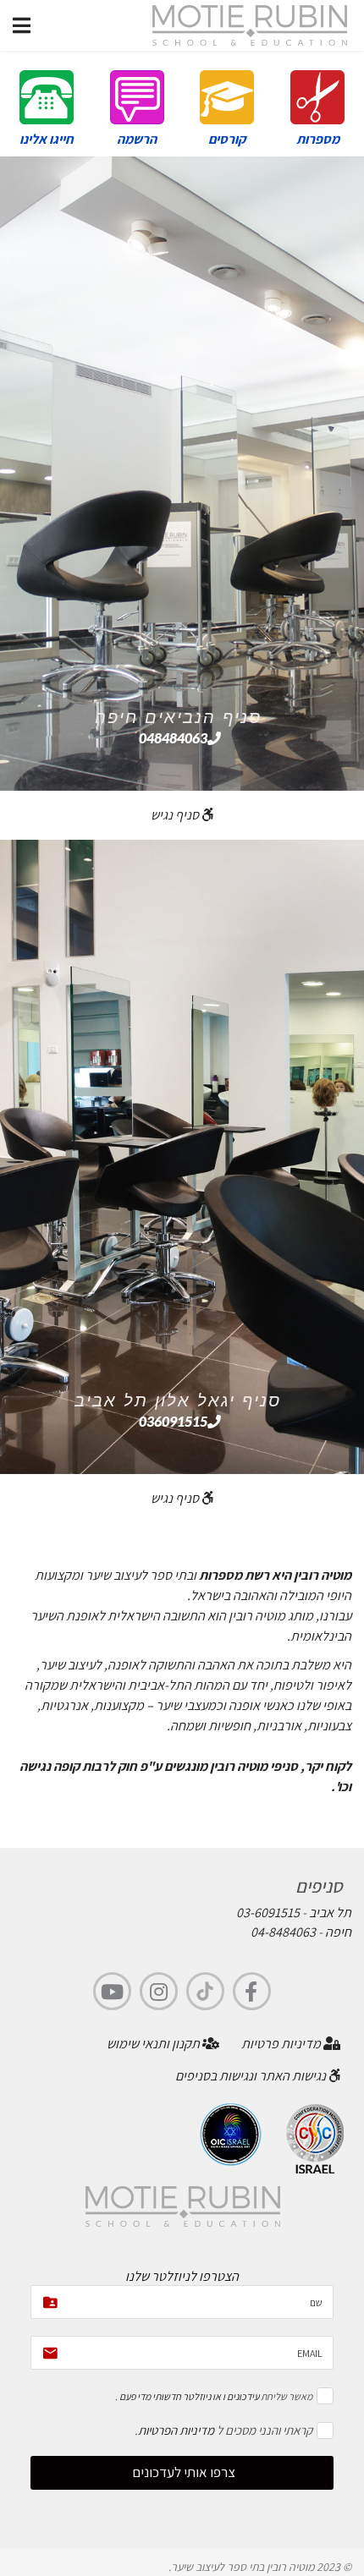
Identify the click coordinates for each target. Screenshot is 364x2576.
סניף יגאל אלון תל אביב (178, 1400)
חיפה (338, 1932)
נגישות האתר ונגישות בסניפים (252, 2076)
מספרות (318, 139)
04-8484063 (283, 1932)
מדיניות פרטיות (282, 2044)
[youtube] (112, 1991)
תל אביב (330, 1913)
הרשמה (137, 139)
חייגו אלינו (47, 139)
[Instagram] (159, 1991)
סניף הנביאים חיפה (178, 717)
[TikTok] (205, 1991)
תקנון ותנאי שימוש (154, 2044)
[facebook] (252, 1991)
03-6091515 (268, 1913)
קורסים (227, 139)
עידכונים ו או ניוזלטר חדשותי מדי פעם (188, 2396)
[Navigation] (22, 25)
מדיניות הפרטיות (176, 2430)
